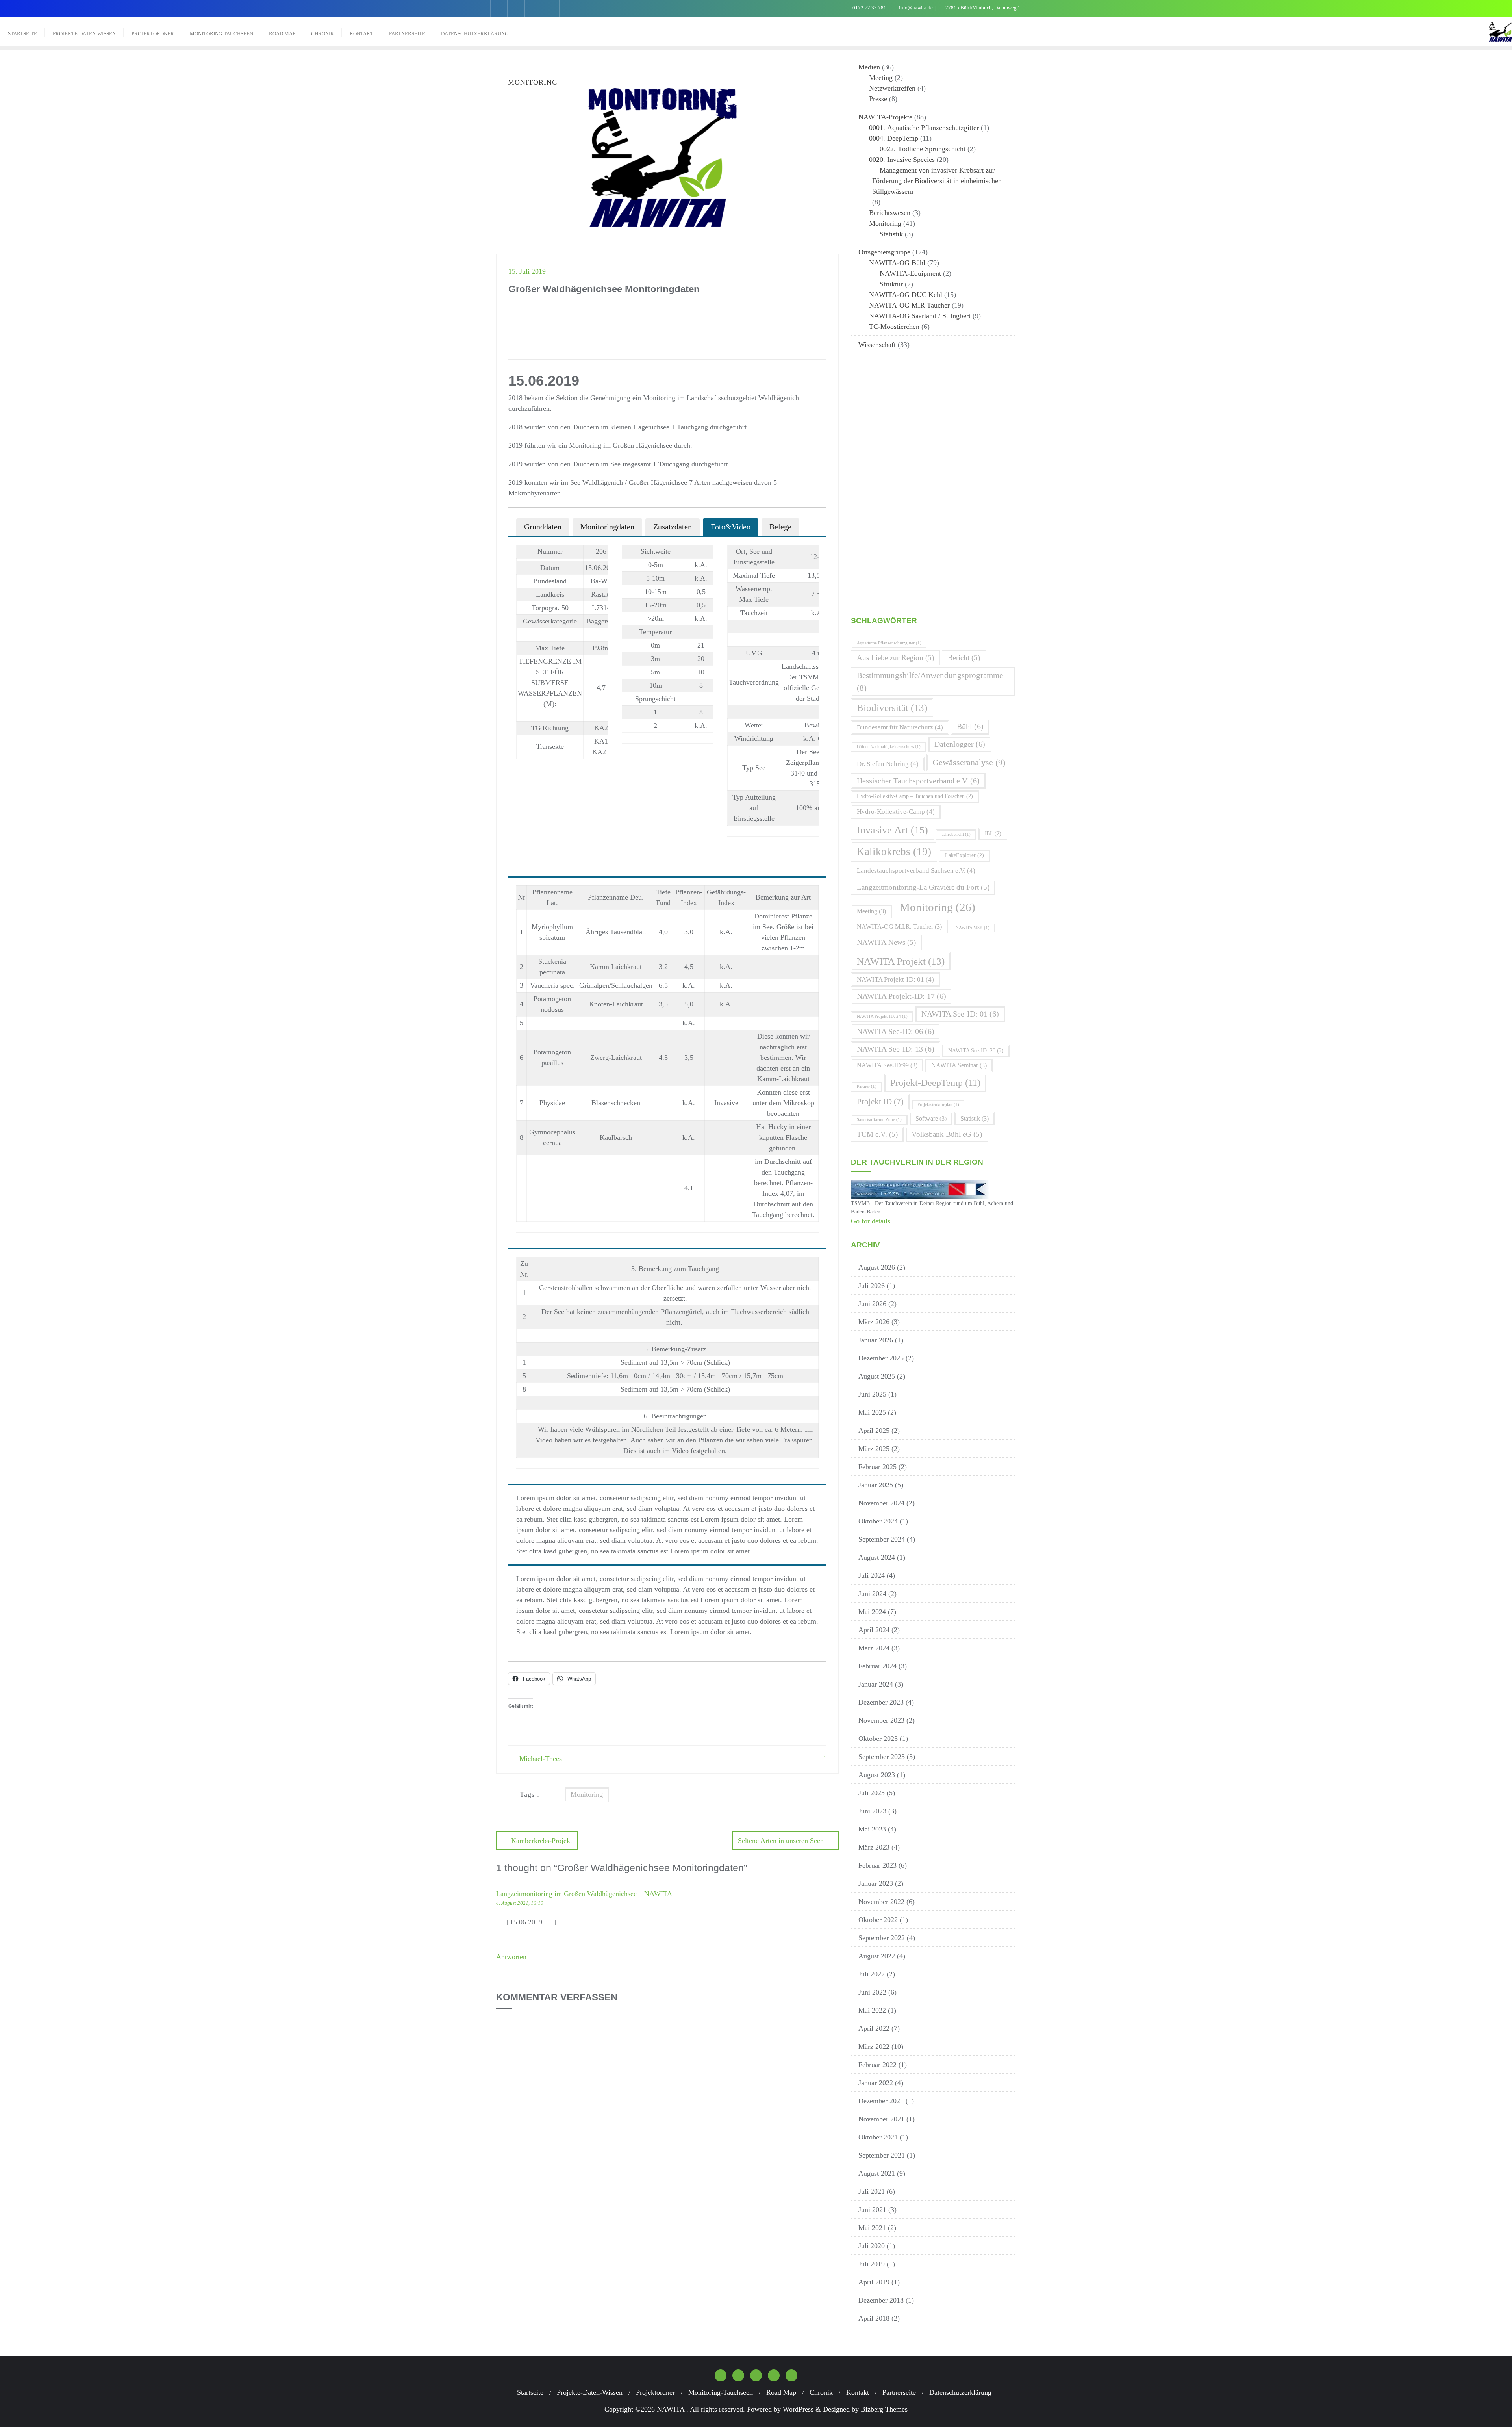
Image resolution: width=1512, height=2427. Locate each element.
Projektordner (655, 2392)
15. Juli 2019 (527, 271)
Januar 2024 (876, 1684)
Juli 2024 (872, 1575)
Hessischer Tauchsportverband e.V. (918, 781)
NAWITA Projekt (901, 961)
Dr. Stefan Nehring (888, 764)
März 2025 (874, 1449)
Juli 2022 (872, 1974)
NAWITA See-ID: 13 (896, 1049)
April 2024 (874, 1630)
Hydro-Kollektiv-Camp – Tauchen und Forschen (915, 796)
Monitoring (587, 1794)
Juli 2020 (872, 2246)
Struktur (891, 284)
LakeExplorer (964, 855)
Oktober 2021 (878, 2137)
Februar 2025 (877, 1467)
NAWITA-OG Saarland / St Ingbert (920, 316)
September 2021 (882, 2155)
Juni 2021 (872, 2210)
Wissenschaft (877, 345)
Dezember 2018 (881, 2300)
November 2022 (881, 1902)
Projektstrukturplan (938, 1105)
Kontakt (858, 2392)
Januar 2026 (876, 1340)
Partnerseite (899, 2392)
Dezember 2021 (881, 2101)
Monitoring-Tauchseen (721, 2392)
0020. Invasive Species (902, 160)
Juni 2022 (872, 1992)
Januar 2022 (876, 2083)
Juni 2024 (872, 1594)
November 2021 (881, 2119)
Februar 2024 (877, 1666)
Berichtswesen (890, 213)
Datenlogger (960, 744)
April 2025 (874, 1431)
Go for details (872, 1221)
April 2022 (874, 2028)
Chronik (821, 2392)
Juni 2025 (872, 1394)
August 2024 (877, 1557)
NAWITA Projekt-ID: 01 (895, 979)
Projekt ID (880, 1102)
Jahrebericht (956, 834)
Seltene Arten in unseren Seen (781, 1841)
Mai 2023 (872, 1829)
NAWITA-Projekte (885, 117)
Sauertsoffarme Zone (879, 1120)
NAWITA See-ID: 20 (976, 1051)
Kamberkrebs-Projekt (542, 1841)
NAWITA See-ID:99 (887, 1065)
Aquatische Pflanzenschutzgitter (889, 643)
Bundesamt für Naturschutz (900, 727)
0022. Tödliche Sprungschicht (923, 149)
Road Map (781, 2392)
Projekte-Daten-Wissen (590, 2392)
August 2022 (877, 1956)
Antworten (511, 1957)
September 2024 (882, 1539)
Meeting (881, 78)
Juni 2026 (872, 1304)
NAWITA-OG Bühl (897, 263)
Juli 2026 (872, 1286)
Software (931, 1118)
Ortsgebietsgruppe (884, 252)
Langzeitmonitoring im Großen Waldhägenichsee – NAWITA (584, 1894)
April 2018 (874, 2318)
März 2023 (874, 1847)
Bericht (964, 658)
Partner (867, 1086)
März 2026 (874, 1322)
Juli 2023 (872, 1793)
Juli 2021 (872, 2191)
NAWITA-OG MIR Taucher (909, 305)
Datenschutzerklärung (960, 2392)
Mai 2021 (872, 2228)
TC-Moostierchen (894, 327)
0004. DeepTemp (894, 138)
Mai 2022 (872, 2010)
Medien (869, 67)
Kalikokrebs (894, 852)
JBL (993, 834)
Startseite (530, 2392)
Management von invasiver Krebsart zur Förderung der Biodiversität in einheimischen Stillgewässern (937, 181)
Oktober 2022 (878, 1920)
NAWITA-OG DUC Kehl (906, 295)
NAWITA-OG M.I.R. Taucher (899, 927)
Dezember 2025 (881, 1358)
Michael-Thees (540, 1759)
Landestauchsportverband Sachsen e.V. (916, 871)
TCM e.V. (877, 1134)
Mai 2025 (872, 1412)
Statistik (891, 234)
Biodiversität (892, 708)
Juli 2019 (872, 2264)
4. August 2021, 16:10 (520, 1903)
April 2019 (874, 2282)
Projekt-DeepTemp (935, 1083)
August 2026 (877, 1267)
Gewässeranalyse (969, 762)
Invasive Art (892, 830)
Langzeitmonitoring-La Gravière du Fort (923, 887)
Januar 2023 (876, 1883)
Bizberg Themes (884, 2409)
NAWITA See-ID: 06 (896, 1031)
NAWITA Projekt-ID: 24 (882, 1016)
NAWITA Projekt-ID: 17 (901, 996)
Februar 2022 (877, 2065)
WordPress (798, 2409)
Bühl (970, 726)
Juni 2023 (872, 1811)
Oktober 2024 (878, 1521)
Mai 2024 (872, 1612)
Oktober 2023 (878, 1739)
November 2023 (881, 1720)
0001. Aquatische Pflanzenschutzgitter (924, 128)
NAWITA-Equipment (910, 273)
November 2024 (881, 1503)
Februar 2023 (877, 1865)
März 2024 (874, 1648)
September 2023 (882, 1757)
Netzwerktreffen (892, 88)
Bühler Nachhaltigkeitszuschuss (889, 747)
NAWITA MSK (973, 928)
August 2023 (877, 1775)
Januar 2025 (876, 1485)
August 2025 (877, 1376)
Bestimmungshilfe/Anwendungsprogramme (930, 682)
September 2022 (882, 1938)
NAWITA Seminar (959, 1065)
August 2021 (877, 2173)
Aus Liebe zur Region (895, 658)
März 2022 (874, 2047)
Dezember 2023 (881, 1702)
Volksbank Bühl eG (947, 1134)
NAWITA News (886, 942)
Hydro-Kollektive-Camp (896, 812)
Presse (878, 99)
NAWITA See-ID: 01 (960, 1014)
